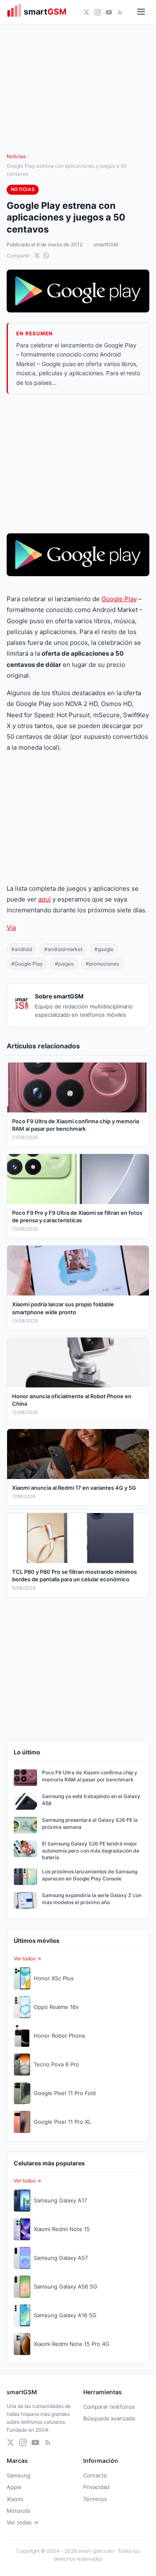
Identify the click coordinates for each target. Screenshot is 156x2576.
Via (11, 928)
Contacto (95, 2475)
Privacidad (96, 2487)
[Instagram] (98, 12)
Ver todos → (27, 1958)
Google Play (119, 599)
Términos (95, 2499)
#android (22, 949)
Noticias (16, 156)
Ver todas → (22, 2522)
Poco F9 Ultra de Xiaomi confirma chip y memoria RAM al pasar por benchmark (90, 1776)
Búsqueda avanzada (109, 2418)
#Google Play (27, 964)
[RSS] (120, 12)
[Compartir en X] (37, 255)
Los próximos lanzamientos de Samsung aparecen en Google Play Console (90, 1875)
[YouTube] (109, 12)
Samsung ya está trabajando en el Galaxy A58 (91, 1800)
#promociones (102, 964)
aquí (45, 899)
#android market (63, 949)
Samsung (19, 2475)
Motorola (18, 2511)
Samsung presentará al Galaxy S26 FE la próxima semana (90, 1823)
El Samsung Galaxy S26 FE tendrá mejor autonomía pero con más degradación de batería (91, 1851)
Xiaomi (15, 2499)
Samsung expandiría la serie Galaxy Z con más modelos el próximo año (92, 1899)
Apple (14, 2487)
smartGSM (106, 244)
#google (104, 949)
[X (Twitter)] (86, 12)
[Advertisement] (78, 464)
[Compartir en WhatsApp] (46, 255)
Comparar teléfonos (109, 2407)
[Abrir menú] (141, 12)
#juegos (64, 964)
